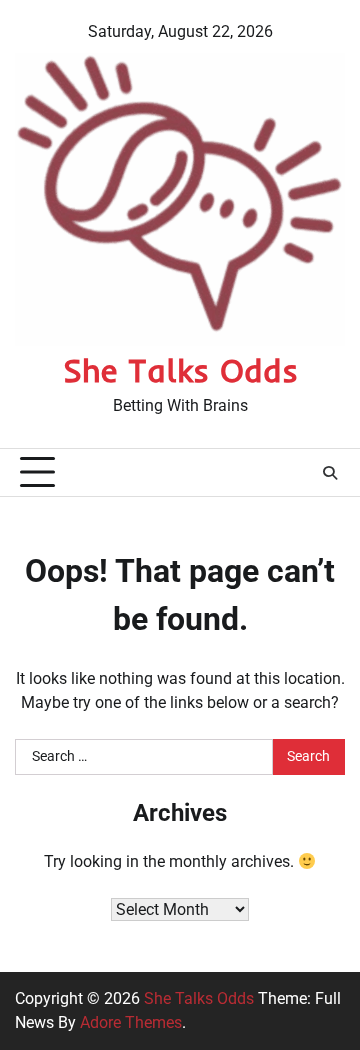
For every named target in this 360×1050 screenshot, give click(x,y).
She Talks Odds (180, 370)
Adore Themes (131, 1022)
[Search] (330, 473)
